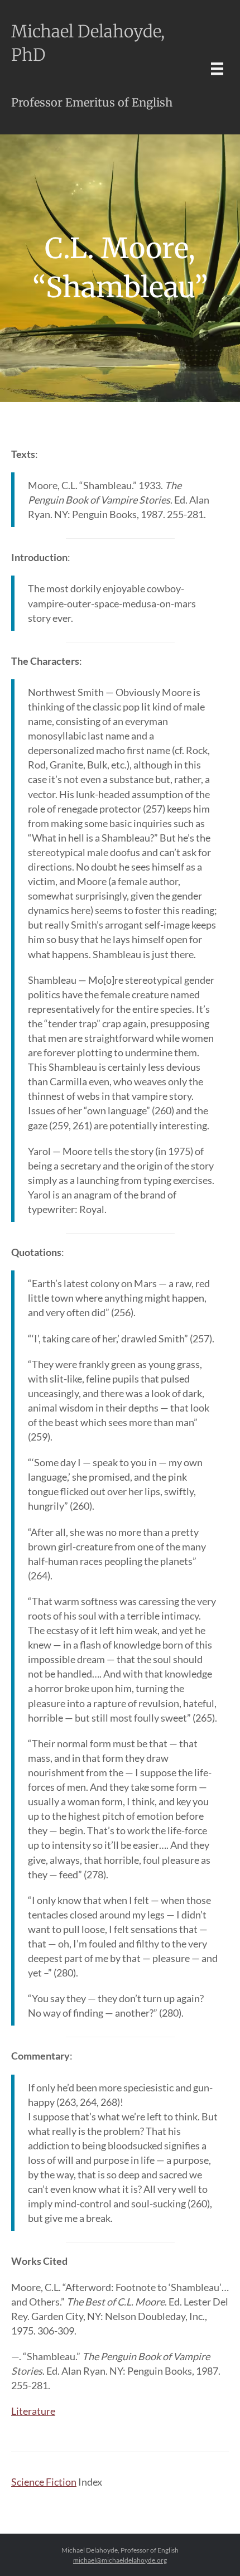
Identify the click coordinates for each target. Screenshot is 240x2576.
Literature (33, 2411)
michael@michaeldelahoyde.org (120, 2560)
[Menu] (217, 68)
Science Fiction (44, 2482)
